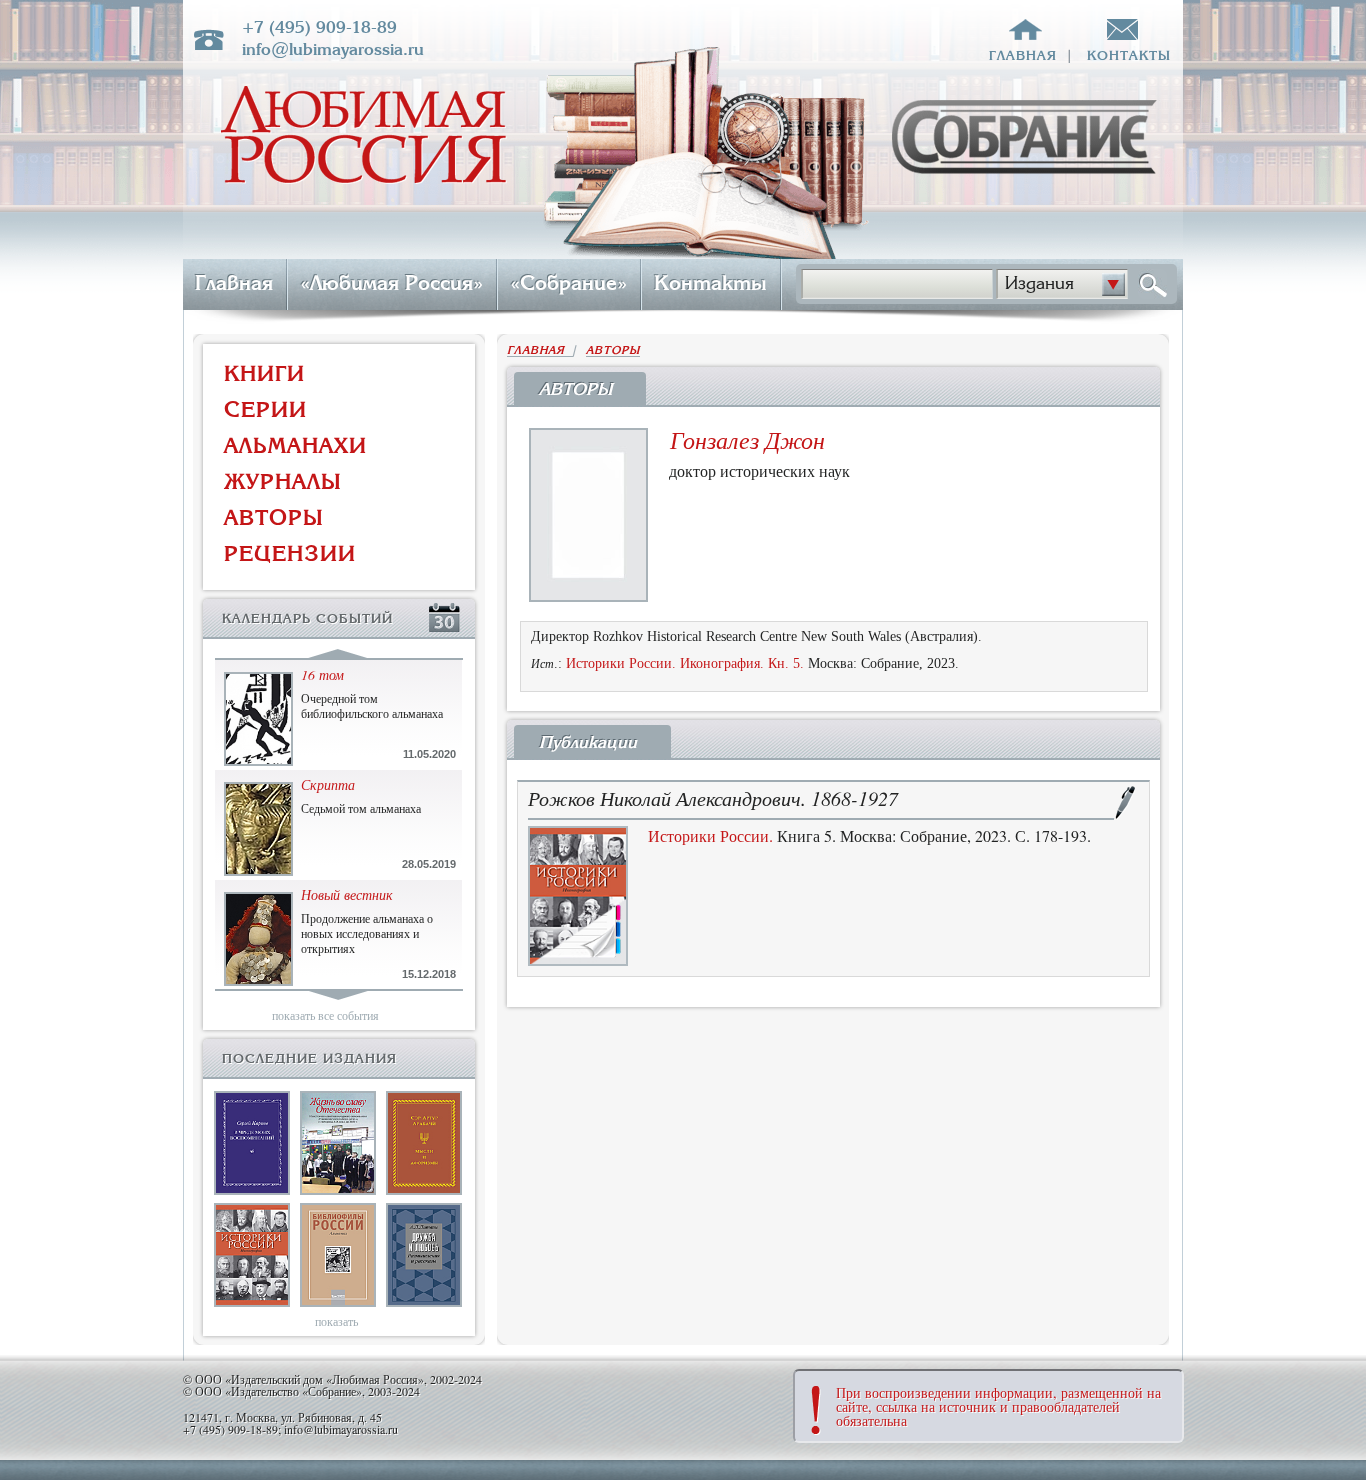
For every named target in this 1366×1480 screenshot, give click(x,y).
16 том (322, 674)
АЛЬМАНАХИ (295, 445)
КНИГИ (264, 373)
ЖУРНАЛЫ (283, 481)
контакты (1129, 55)
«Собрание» (568, 283)
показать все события (325, 1015)
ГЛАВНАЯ (540, 350)
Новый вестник (347, 894)
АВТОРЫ (274, 517)
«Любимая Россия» (391, 283)
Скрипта (328, 784)
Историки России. (710, 835)
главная (1023, 55)
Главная (234, 283)
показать (336, 1321)
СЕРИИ (265, 409)
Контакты (710, 283)
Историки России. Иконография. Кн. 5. (685, 663)
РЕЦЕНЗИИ (290, 553)
